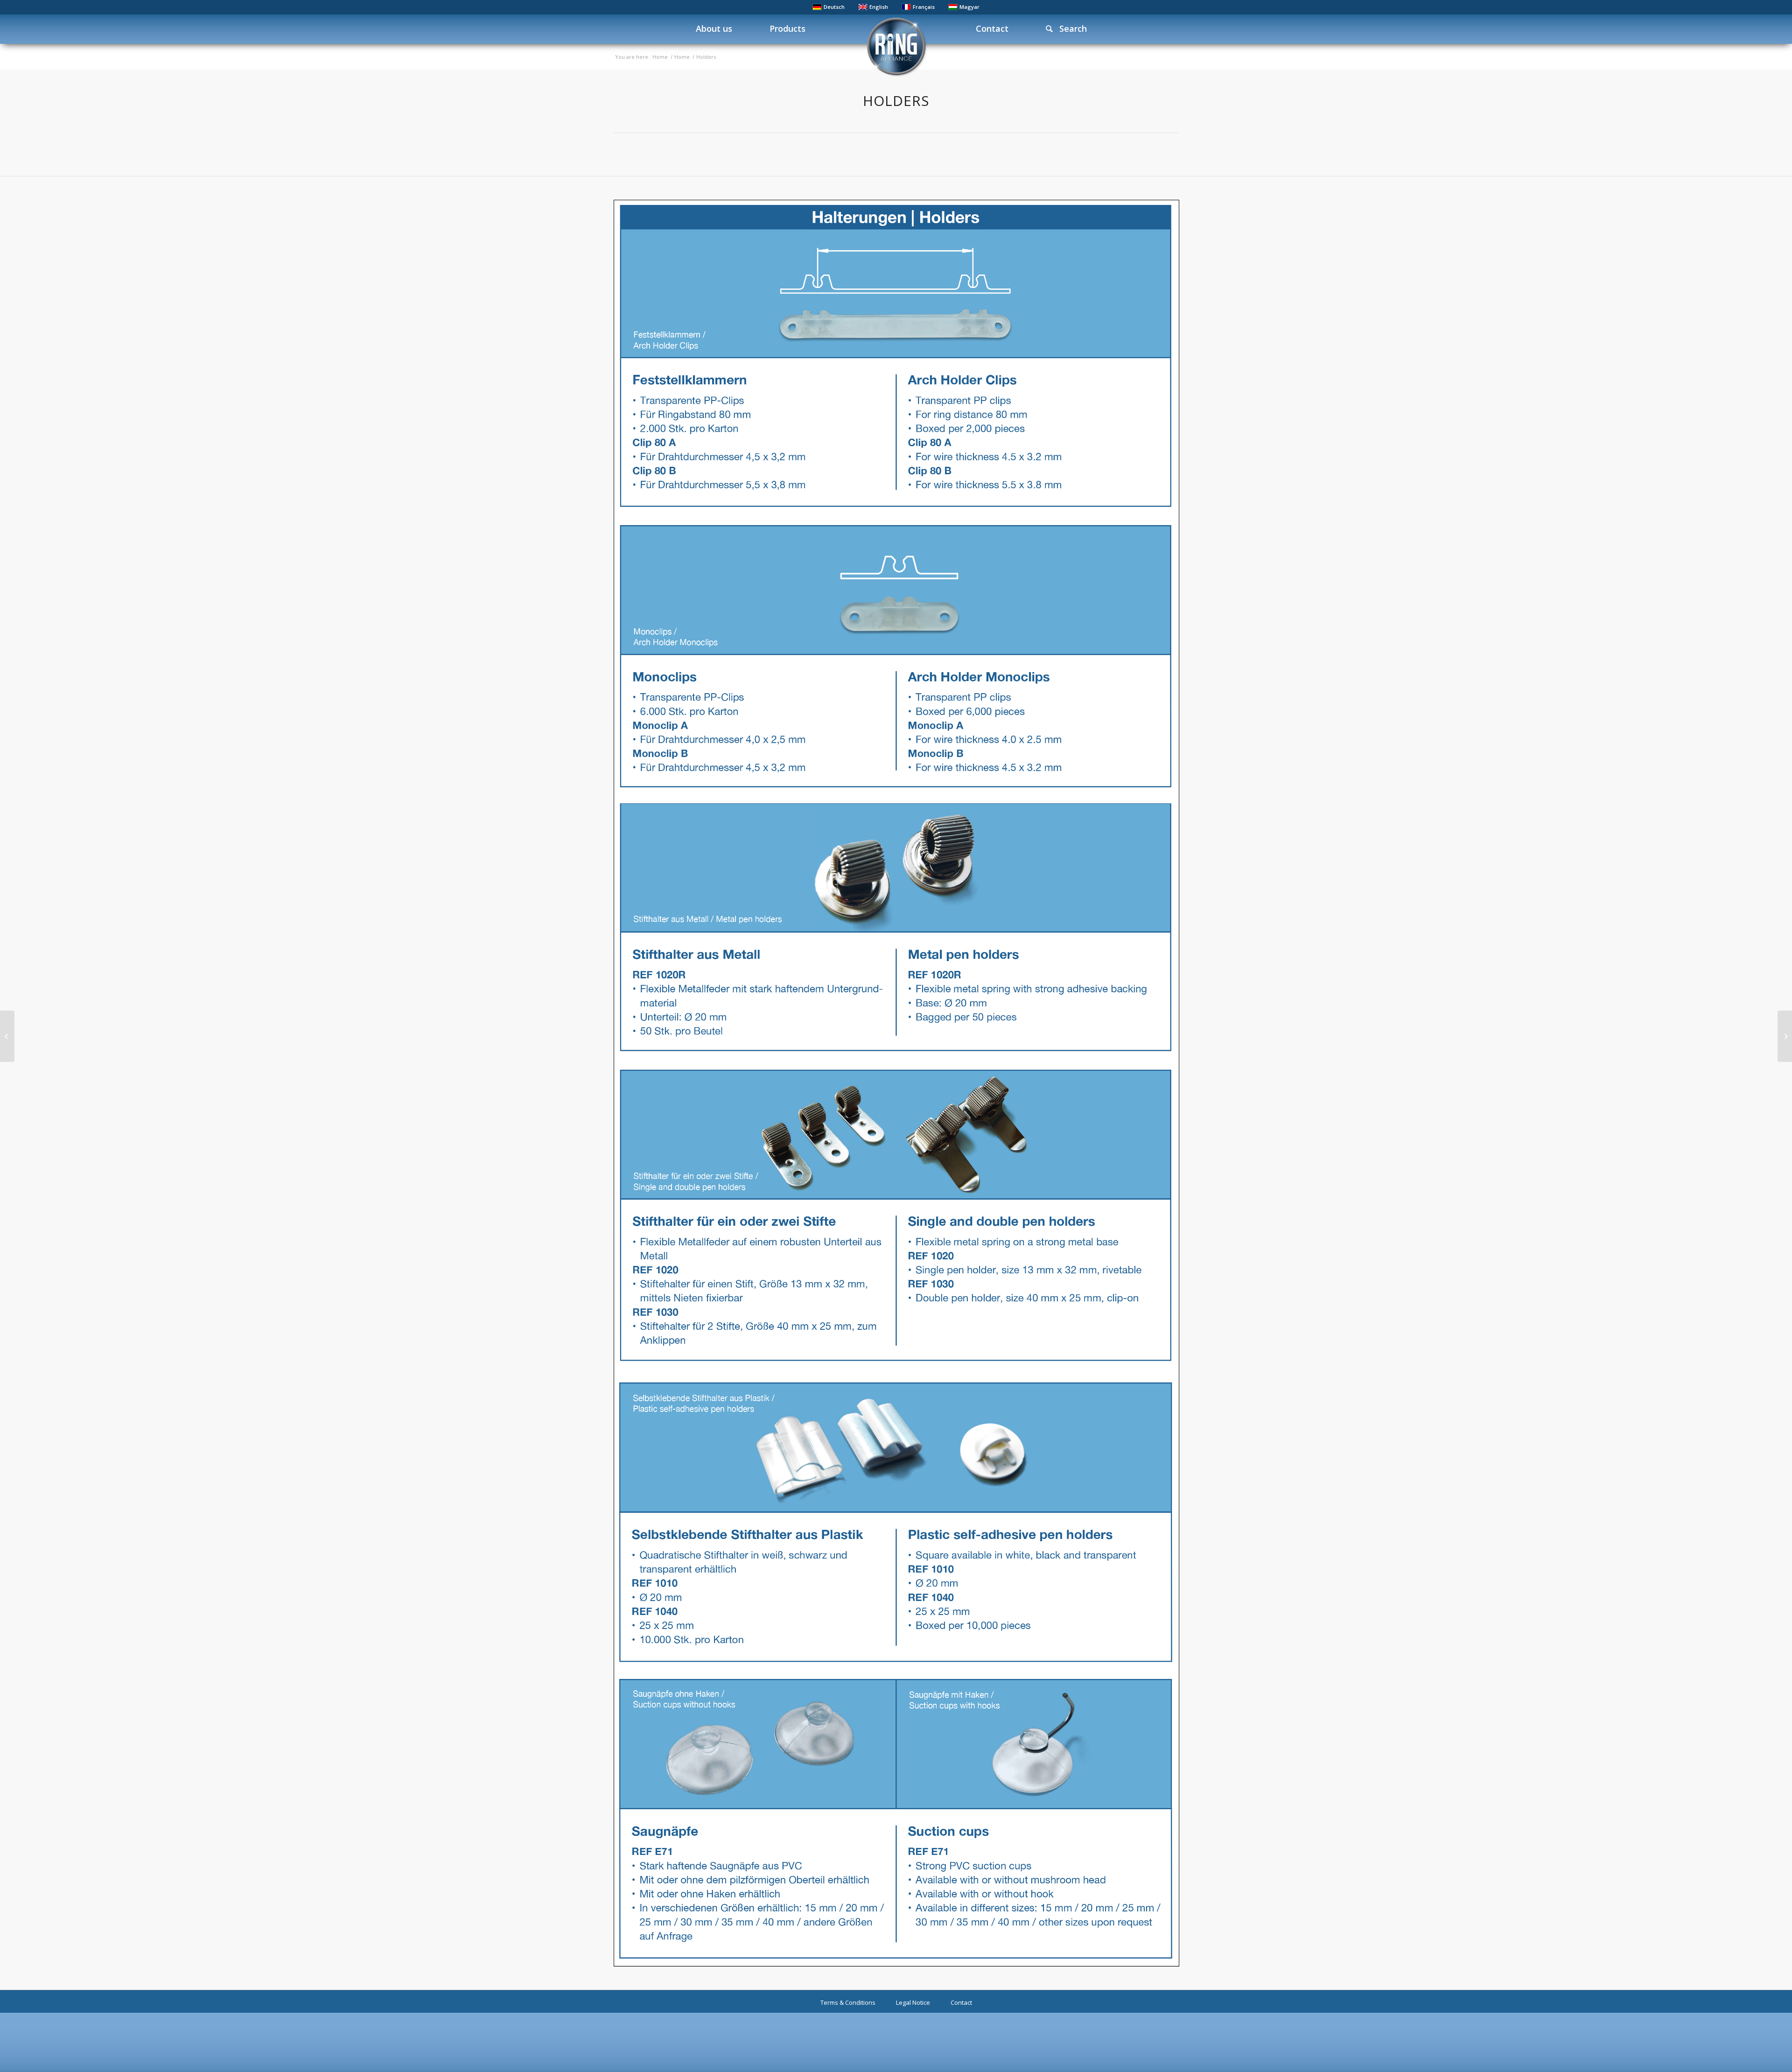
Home (660, 57)
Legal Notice (913, 2002)
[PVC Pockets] (7, 1036)
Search (1070, 28)
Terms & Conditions (848, 2002)
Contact (961, 2002)
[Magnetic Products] (1785, 1036)
